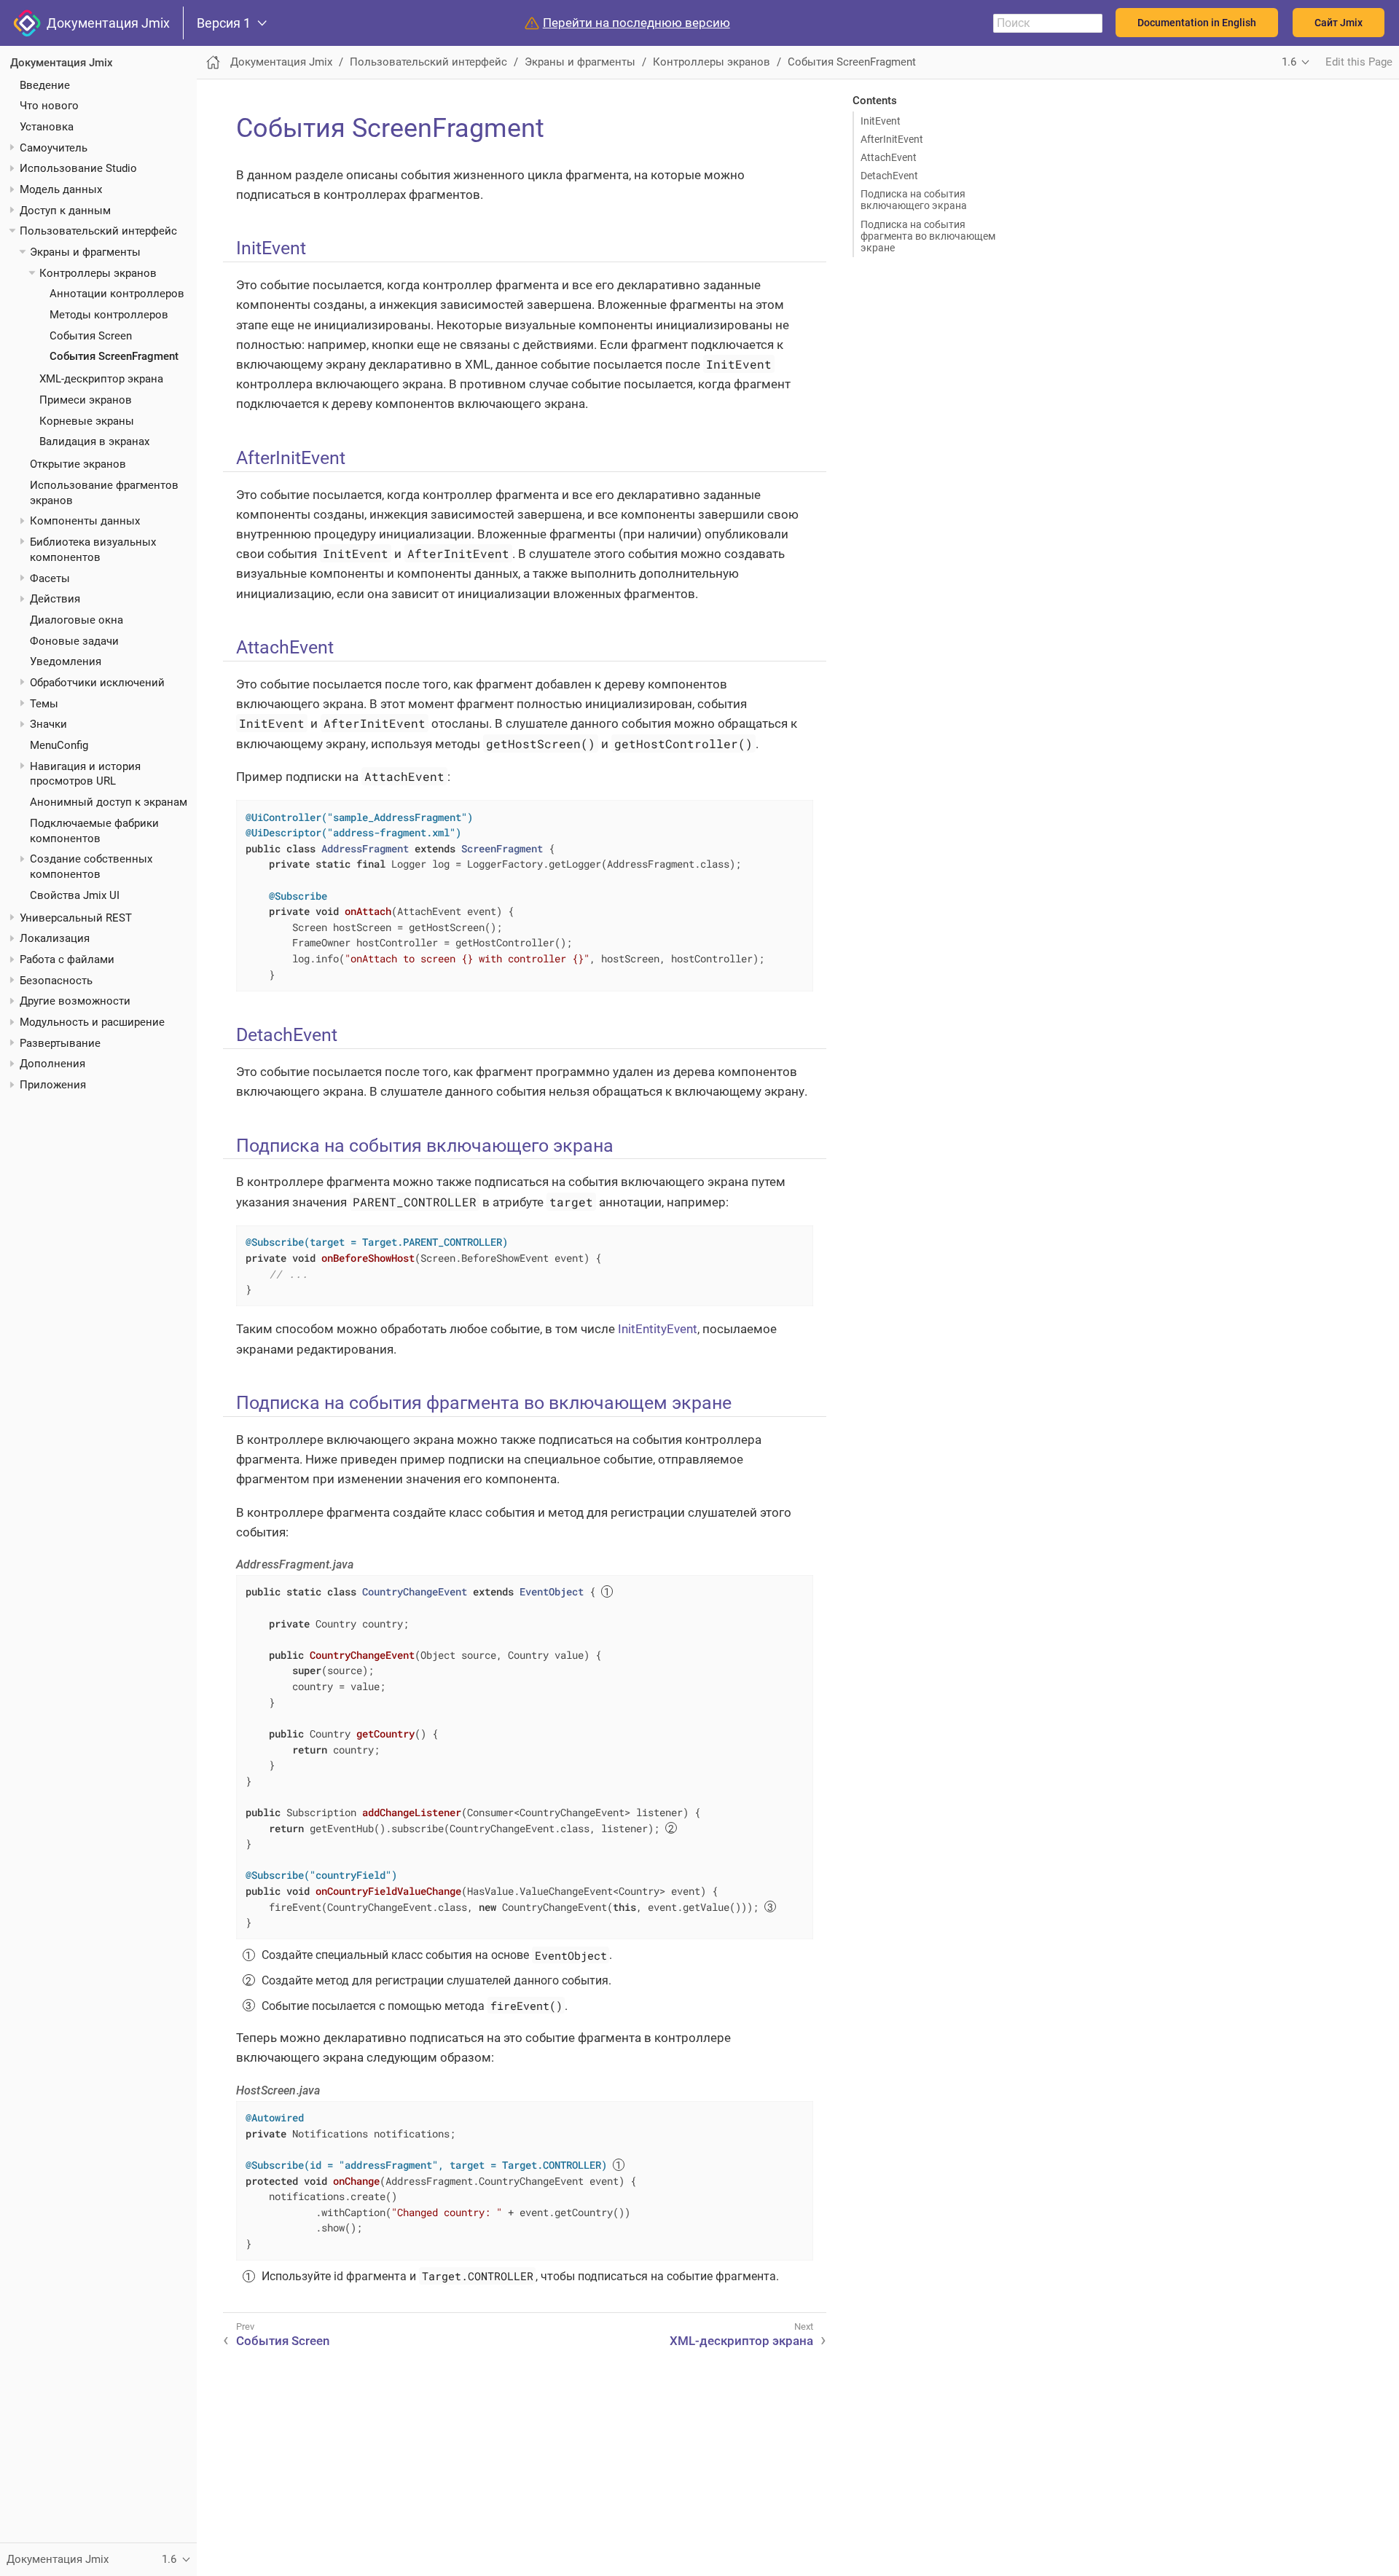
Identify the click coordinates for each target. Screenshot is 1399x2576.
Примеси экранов (86, 400)
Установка (47, 127)
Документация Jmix (105, 23)
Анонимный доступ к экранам (109, 802)
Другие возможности (75, 1001)
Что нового (49, 106)
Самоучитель (54, 147)
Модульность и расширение (92, 1022)
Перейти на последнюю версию (636, 23)
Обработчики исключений (97, 683)
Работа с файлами (67, 959)
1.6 (1289, 62)
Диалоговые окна (77, 620)
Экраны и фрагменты (85, 252)
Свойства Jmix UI (75, 895)
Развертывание (60, 1042)
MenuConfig (59, 745)
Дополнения (52, 1064)
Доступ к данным (65, 210)
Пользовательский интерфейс (98, 231)
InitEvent (881, 121)
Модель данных (61, 189)
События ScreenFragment (114, 356)
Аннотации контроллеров (117, 294)
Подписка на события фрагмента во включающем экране (928, 236)
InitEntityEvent (658, 1329)
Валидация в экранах (94, 441)
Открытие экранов (78, 464)
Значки (48, 724)
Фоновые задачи (74, 640)
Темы (44, 703)
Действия (55, 599)
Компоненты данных (85, 521)
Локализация (55, 938)
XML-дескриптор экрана (101, 379)
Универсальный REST (76, 917)
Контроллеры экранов (98, 272)
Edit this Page (1359, 62)
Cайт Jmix (1339, 23)
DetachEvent (889, 176)
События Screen (91, 335)
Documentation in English (1197, 23)
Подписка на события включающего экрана (914, 200)
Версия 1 (224, 23)
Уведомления (66, 661)
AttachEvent (889, 157)
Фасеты (50, 578)
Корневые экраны (87, 420)
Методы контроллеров (109, 315)
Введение (45, 85)
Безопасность (56, 980)
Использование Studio (78, 168)
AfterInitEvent (892, 139)
